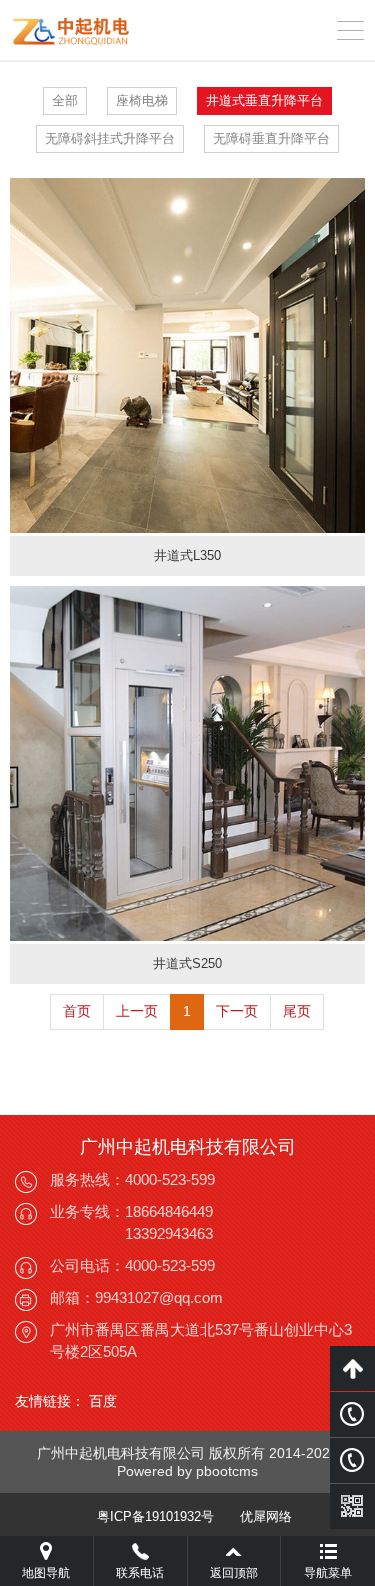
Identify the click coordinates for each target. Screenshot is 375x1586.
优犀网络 (266, 1516)
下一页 (237, 1011)
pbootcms (227, 1471)
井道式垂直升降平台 (264, 100)
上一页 (137, 1011)
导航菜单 (328, 1573)
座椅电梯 (142, 100)
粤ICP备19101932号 (155, 1516)
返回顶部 (234, 1573)
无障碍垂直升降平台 (271, 138)
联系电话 (140, 1573)
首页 (77, 1011)
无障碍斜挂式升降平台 (110, 138)
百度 (103, 1401)
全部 (65, 100)
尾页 (297, 1011)
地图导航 (46, 1573)
